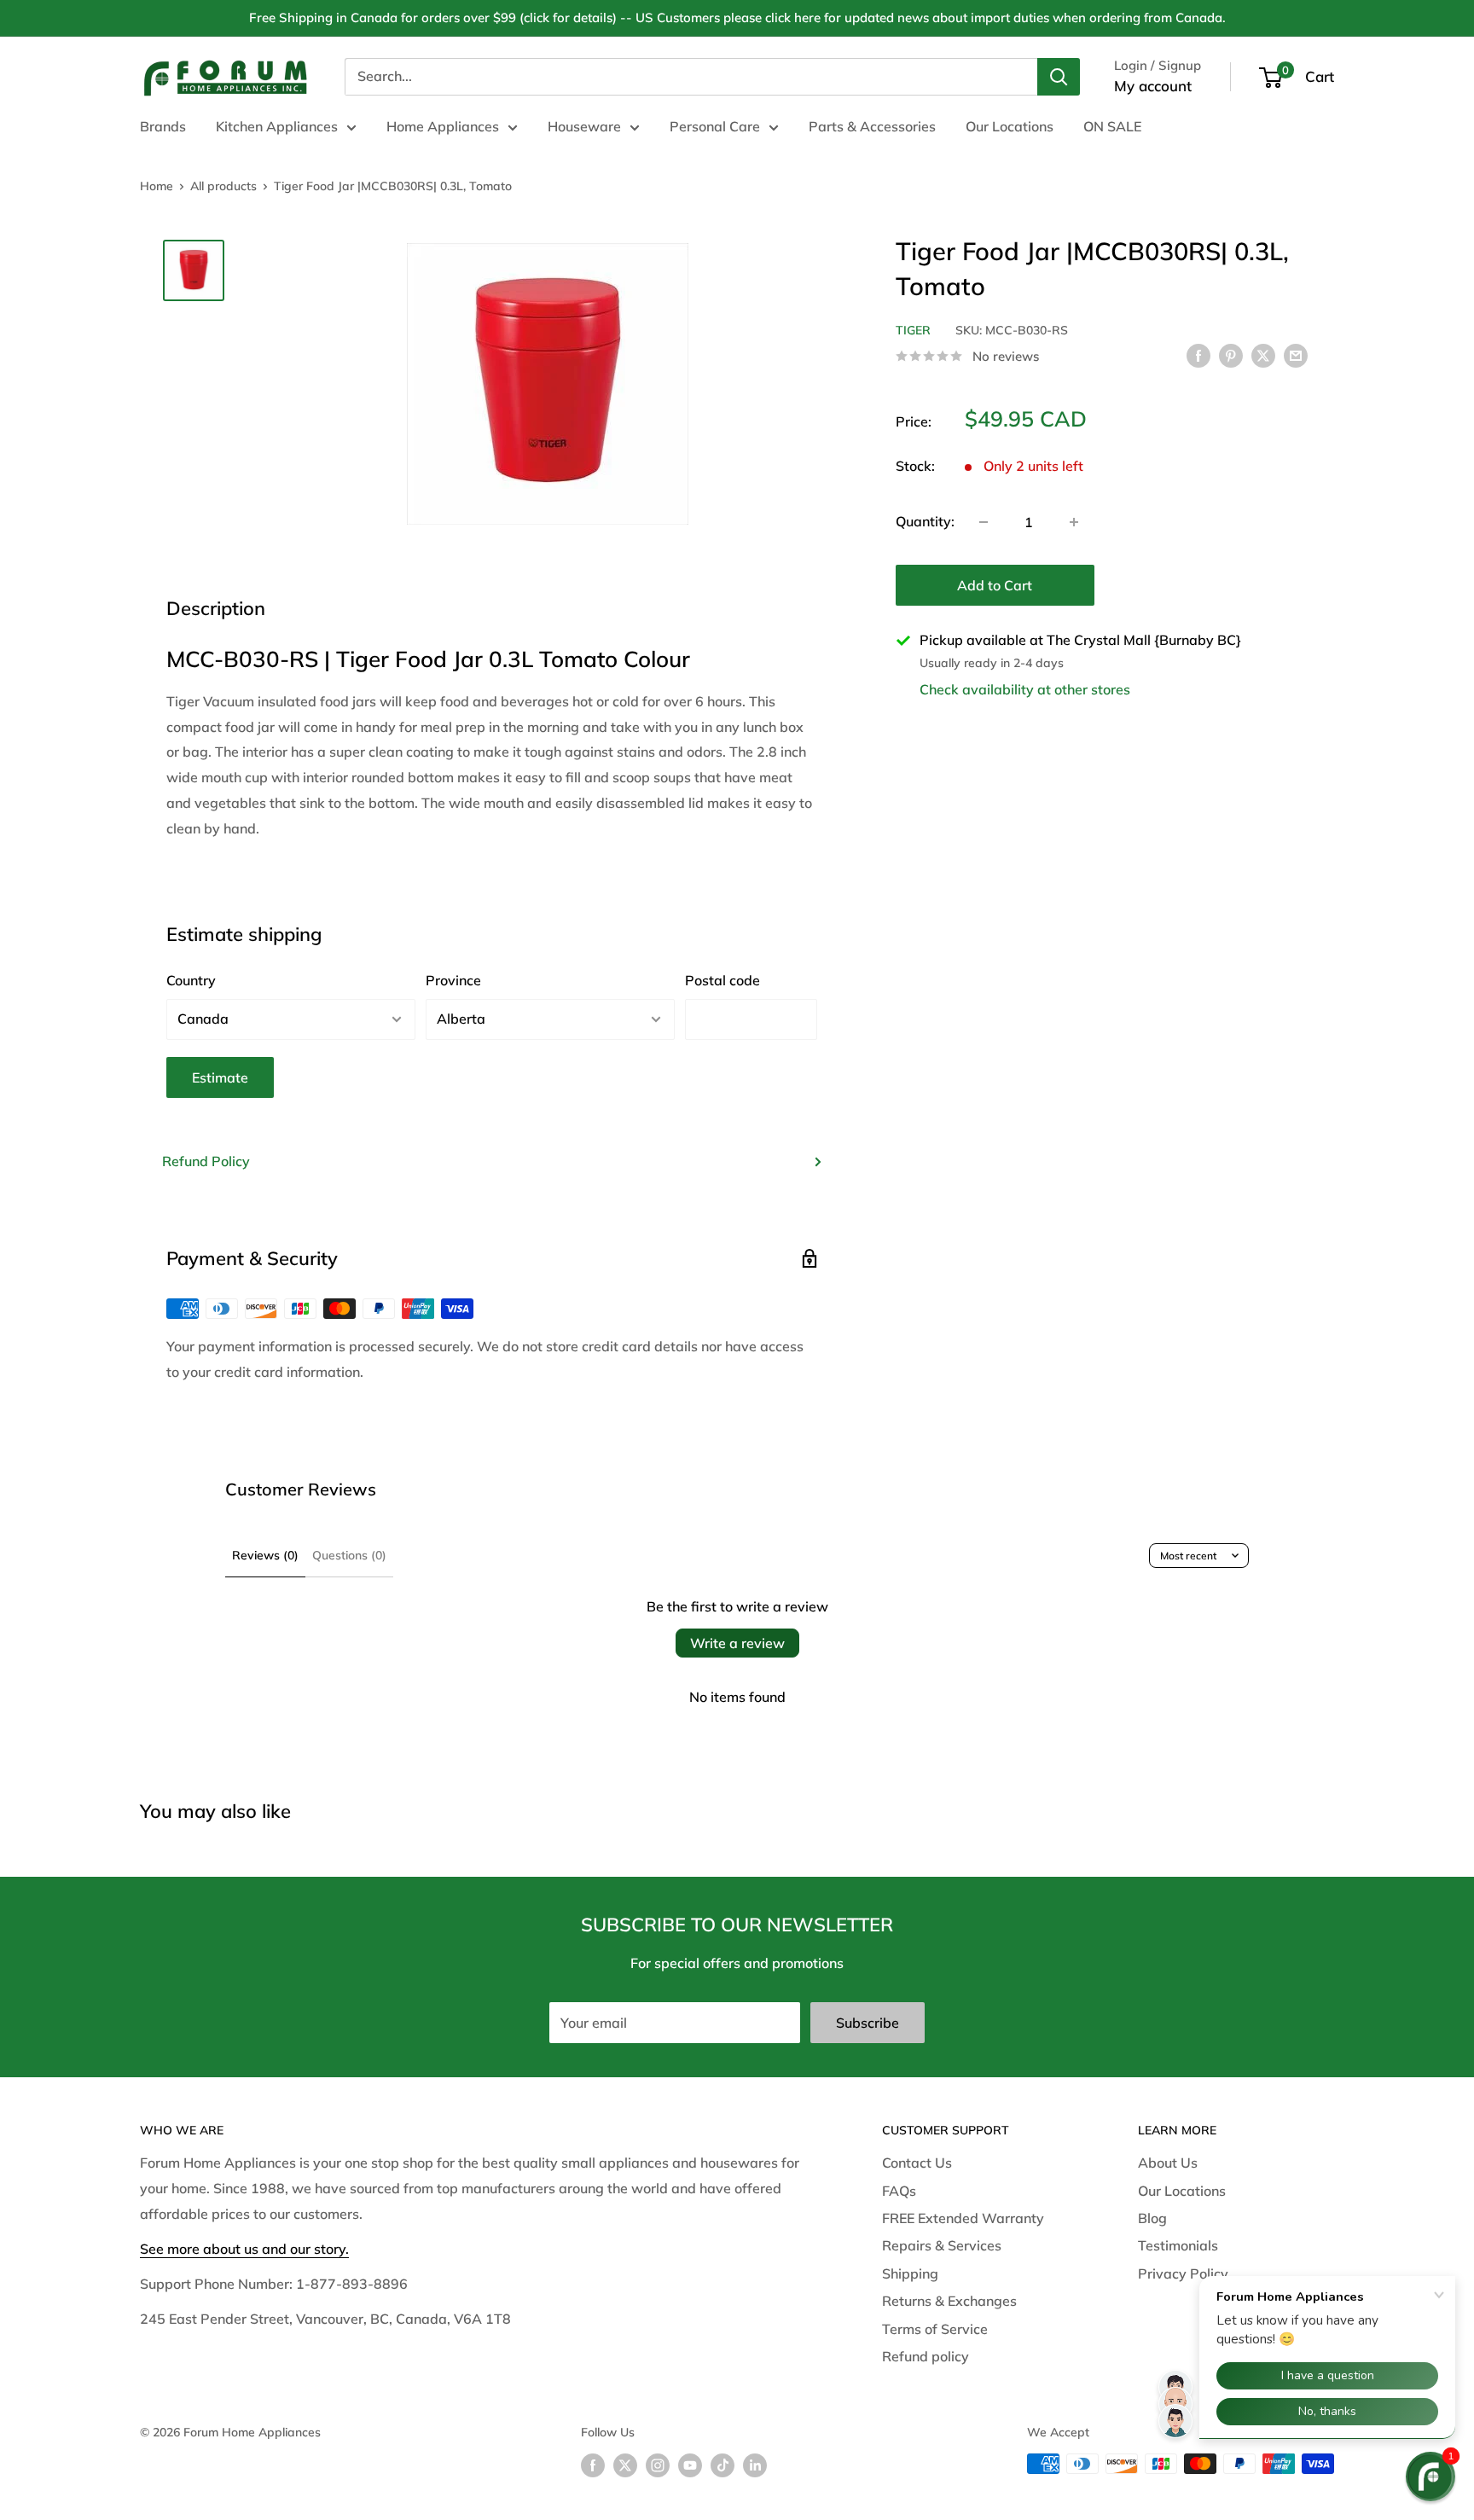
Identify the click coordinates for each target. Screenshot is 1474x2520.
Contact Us (917, 2163)
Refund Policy (206, 1161)
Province (453, 980)
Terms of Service (935, 2329)
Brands (163, 126)
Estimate (220, 1077)
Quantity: (925, 521)
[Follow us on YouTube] (690, 2466)
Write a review (737, 1643)
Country (191, 980)
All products (223, 186)
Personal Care (715, 126)
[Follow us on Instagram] (658, 2466)
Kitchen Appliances (277, 126)
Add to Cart (995, 585)
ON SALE (1112, 126)
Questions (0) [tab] (349, 1555)
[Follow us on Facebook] (593, 2466)
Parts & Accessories (872, 126)
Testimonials (1178, 2245)
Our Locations (1010, 126)
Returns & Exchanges (949, 2301)
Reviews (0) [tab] (265, 1555)
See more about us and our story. (244, 2249)
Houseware (584, 126)
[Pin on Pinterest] (1231, 355)
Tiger (913, 330)
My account (1153, 86)
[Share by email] (1296, 355)
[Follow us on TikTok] (722, 2466)
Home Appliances (443, 126)
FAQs (899, 2191)
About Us (1168, 2163)
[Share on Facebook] (1198, 355)
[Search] (1059, 77)
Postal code (722, 980)
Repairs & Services (942, 2245)
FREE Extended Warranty (963, 2218)
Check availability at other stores (1025, 689)
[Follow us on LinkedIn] (755, 2466)
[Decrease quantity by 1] (984, 522)
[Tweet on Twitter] (1263, 355)
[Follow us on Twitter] (625, 2466)
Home (157, 186)
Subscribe (868, 2023)
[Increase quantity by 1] (1074, 522)
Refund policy (926, 2356)
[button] (1430, 2476)
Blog (1152, 2218)
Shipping (910, 2273)
